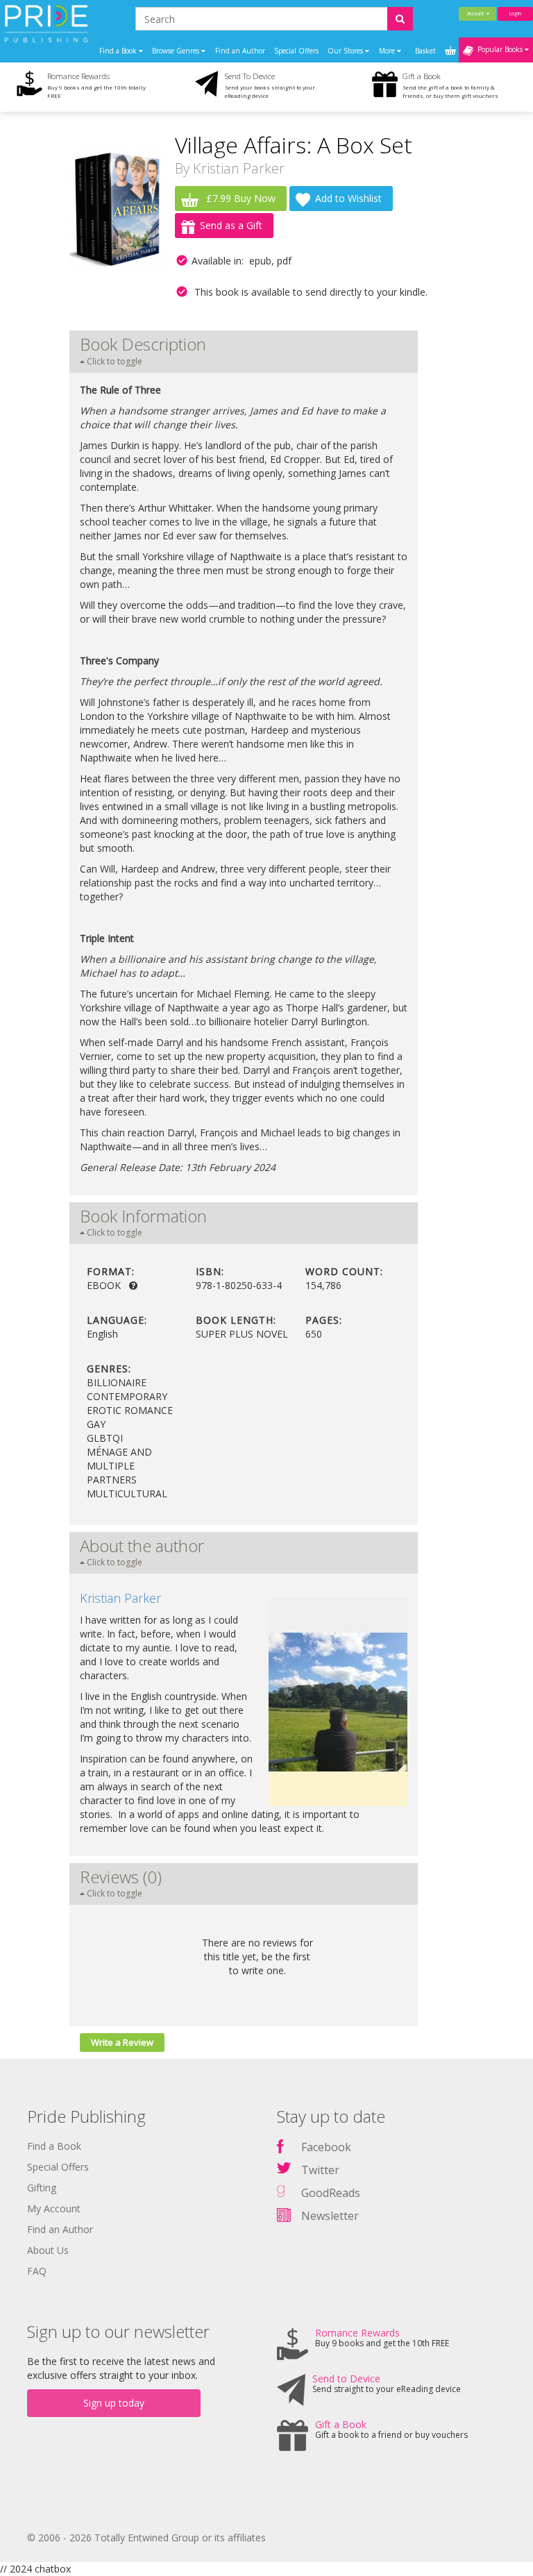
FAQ (37, 2271)
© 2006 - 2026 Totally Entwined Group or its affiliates (146, 2537)
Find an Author (240, 51)
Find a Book (54, 2146)
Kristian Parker (239, 168)
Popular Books (499, 49)
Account (477, 14)
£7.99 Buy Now (239, 198)
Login (515, 14)
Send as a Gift (231, 225)
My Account (54, 2208)
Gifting (42, 2188)
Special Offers (296, 51)
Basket (426, 51)
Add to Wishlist (348, 198)
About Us (48, 2250)
